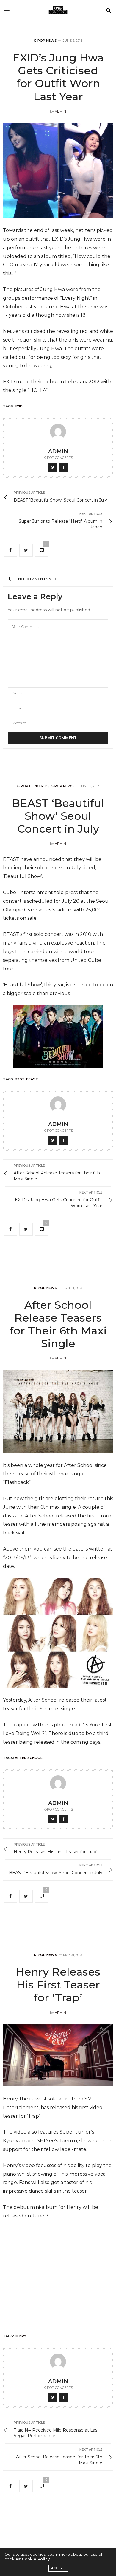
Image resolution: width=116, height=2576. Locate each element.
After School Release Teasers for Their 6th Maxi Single (58, 1324)
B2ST (20, 1079)
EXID (19, 406)
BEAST (32, 1079)
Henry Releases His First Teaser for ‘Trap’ (58, 1985)
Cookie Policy (36, 2559)
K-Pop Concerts (33, 786)
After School (29, 1758)
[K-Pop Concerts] (58, 10)
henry (21, 2336)
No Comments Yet (37, 579)
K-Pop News (45, 41)
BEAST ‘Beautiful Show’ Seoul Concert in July (58, 816)
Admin (60, 111)
